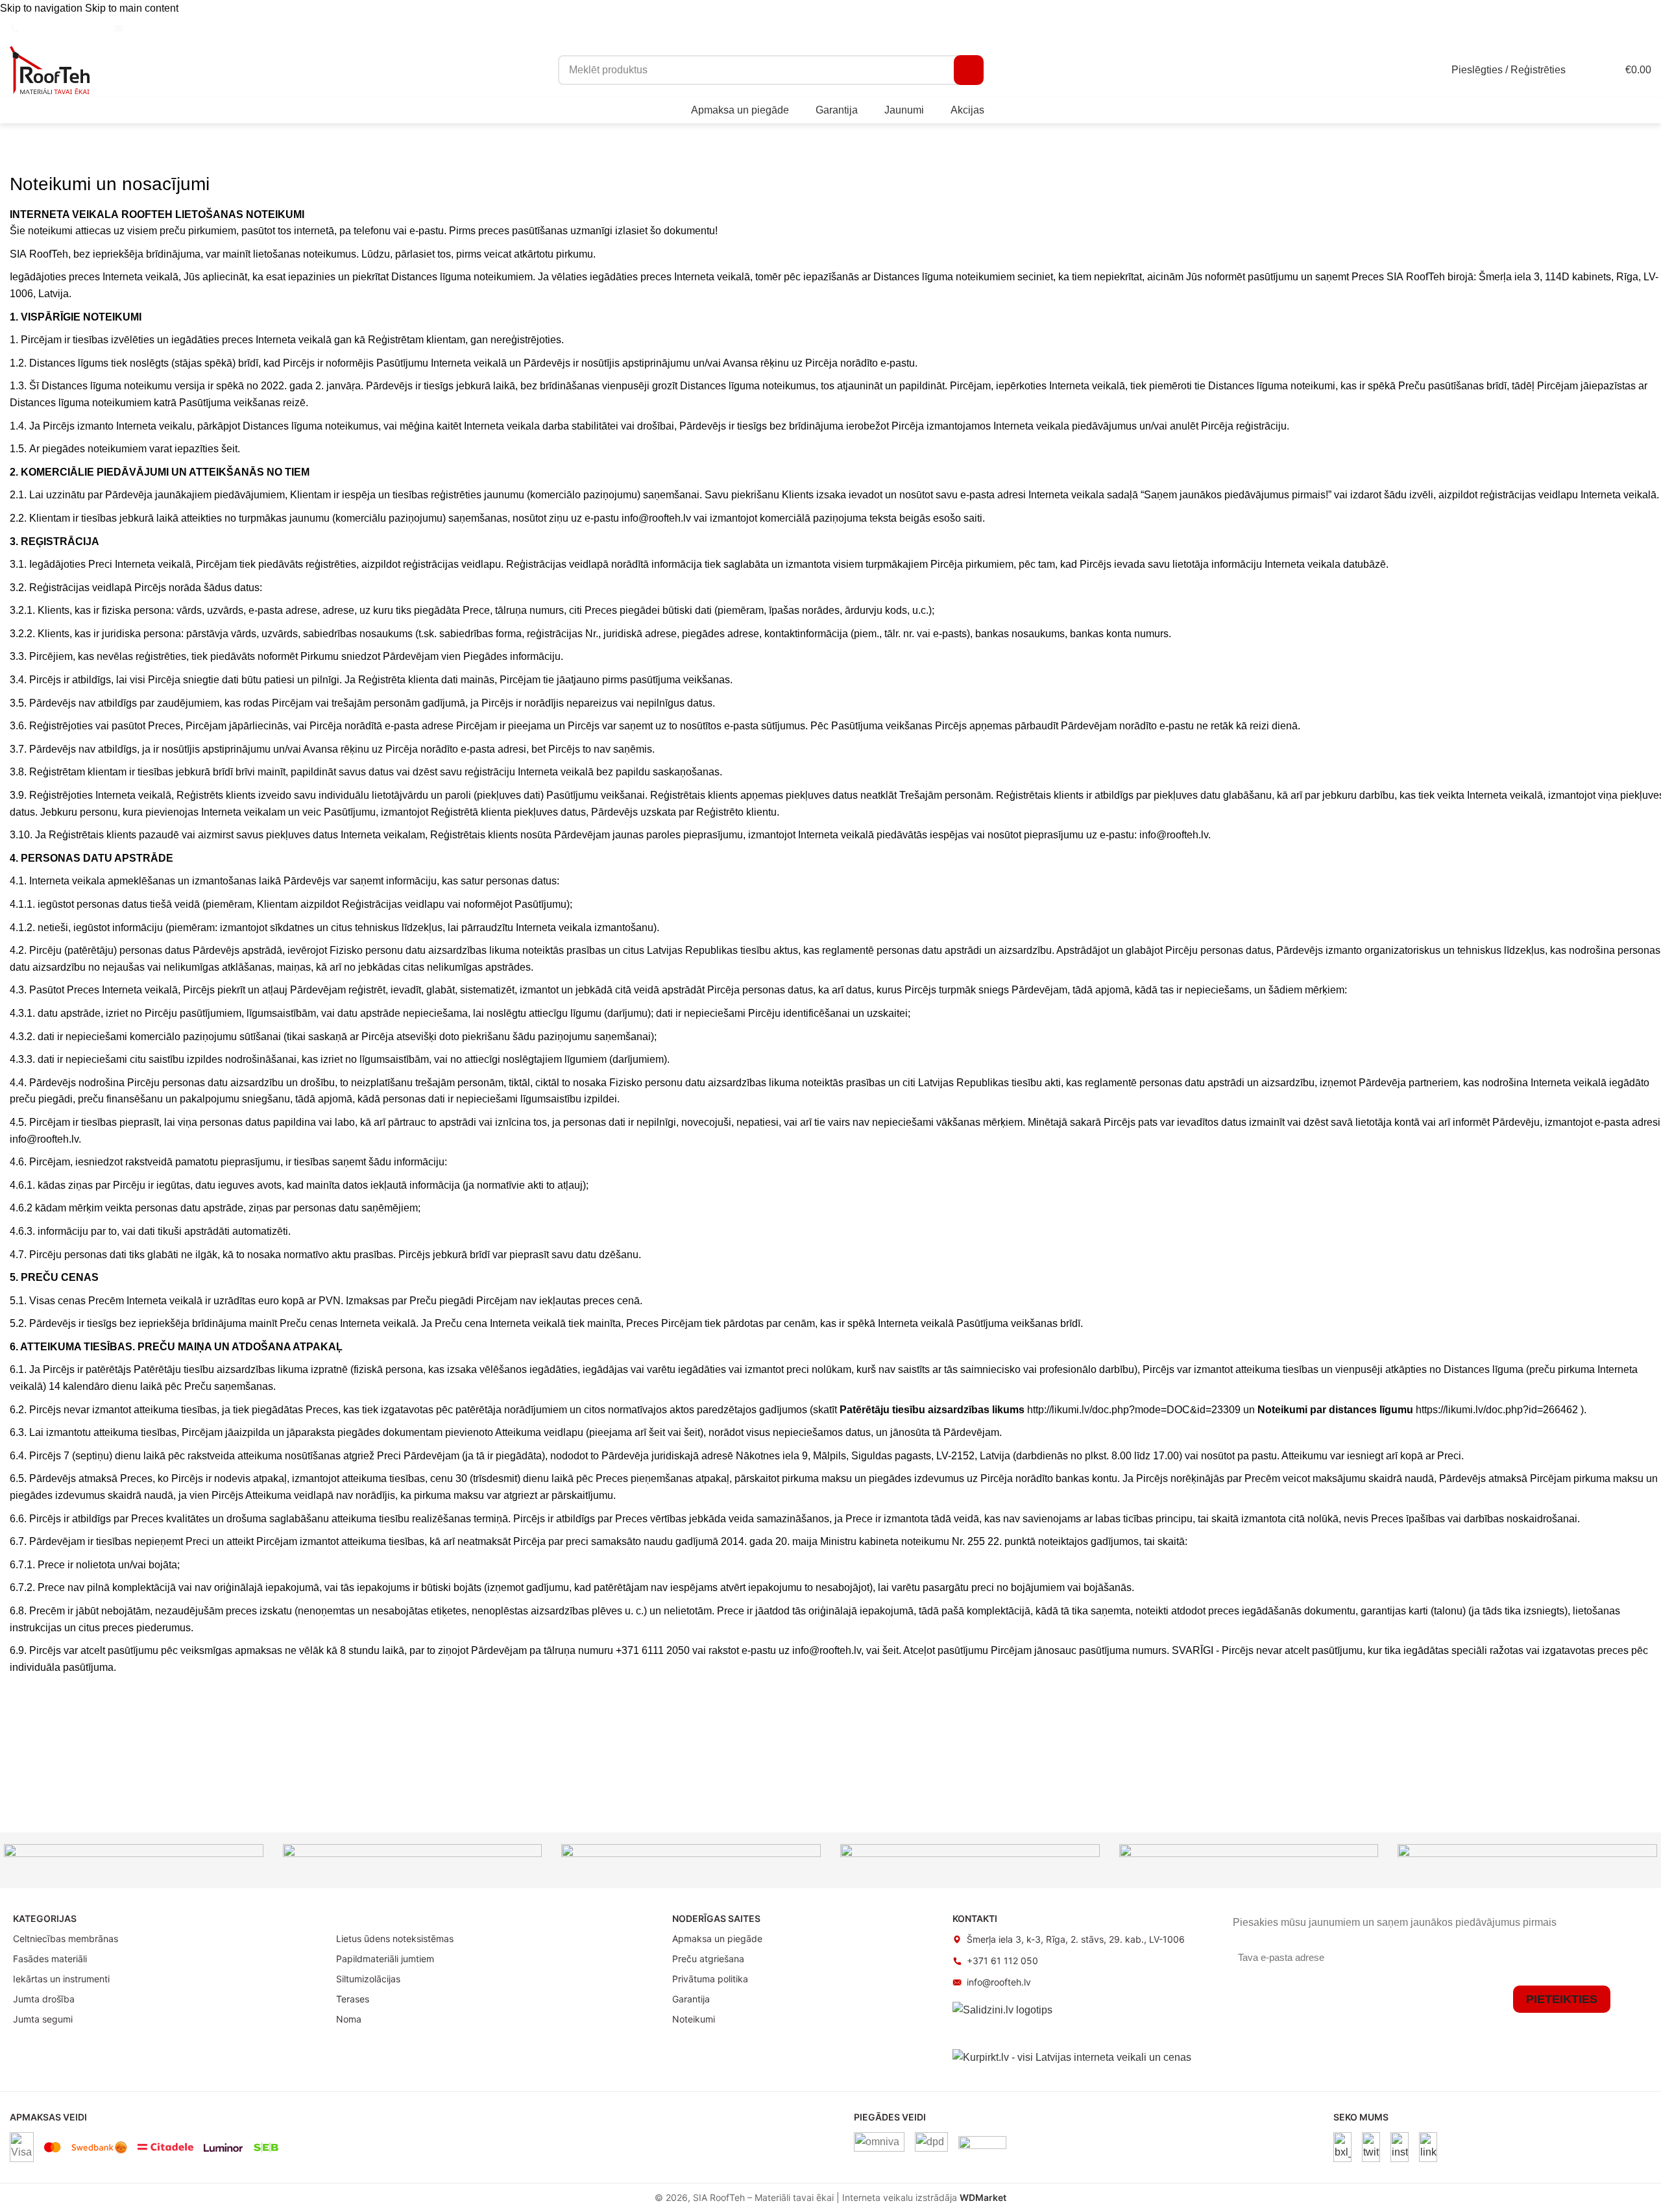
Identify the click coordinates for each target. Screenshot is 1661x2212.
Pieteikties (1562, 1999)
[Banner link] (134, 1860)
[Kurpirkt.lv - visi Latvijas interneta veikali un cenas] (1072, 2057)
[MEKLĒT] (969, 70)
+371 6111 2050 (653, 1650)
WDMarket (983, 2197)
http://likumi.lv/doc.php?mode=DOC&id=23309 (1134, 1410)
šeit (229, 449)
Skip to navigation (42, 8)
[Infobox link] (55, 29)
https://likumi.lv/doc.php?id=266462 (1497, 1410)
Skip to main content (132, 8)
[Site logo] (50, 69)
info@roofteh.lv (658, 518)
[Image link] (1342, 2146)
